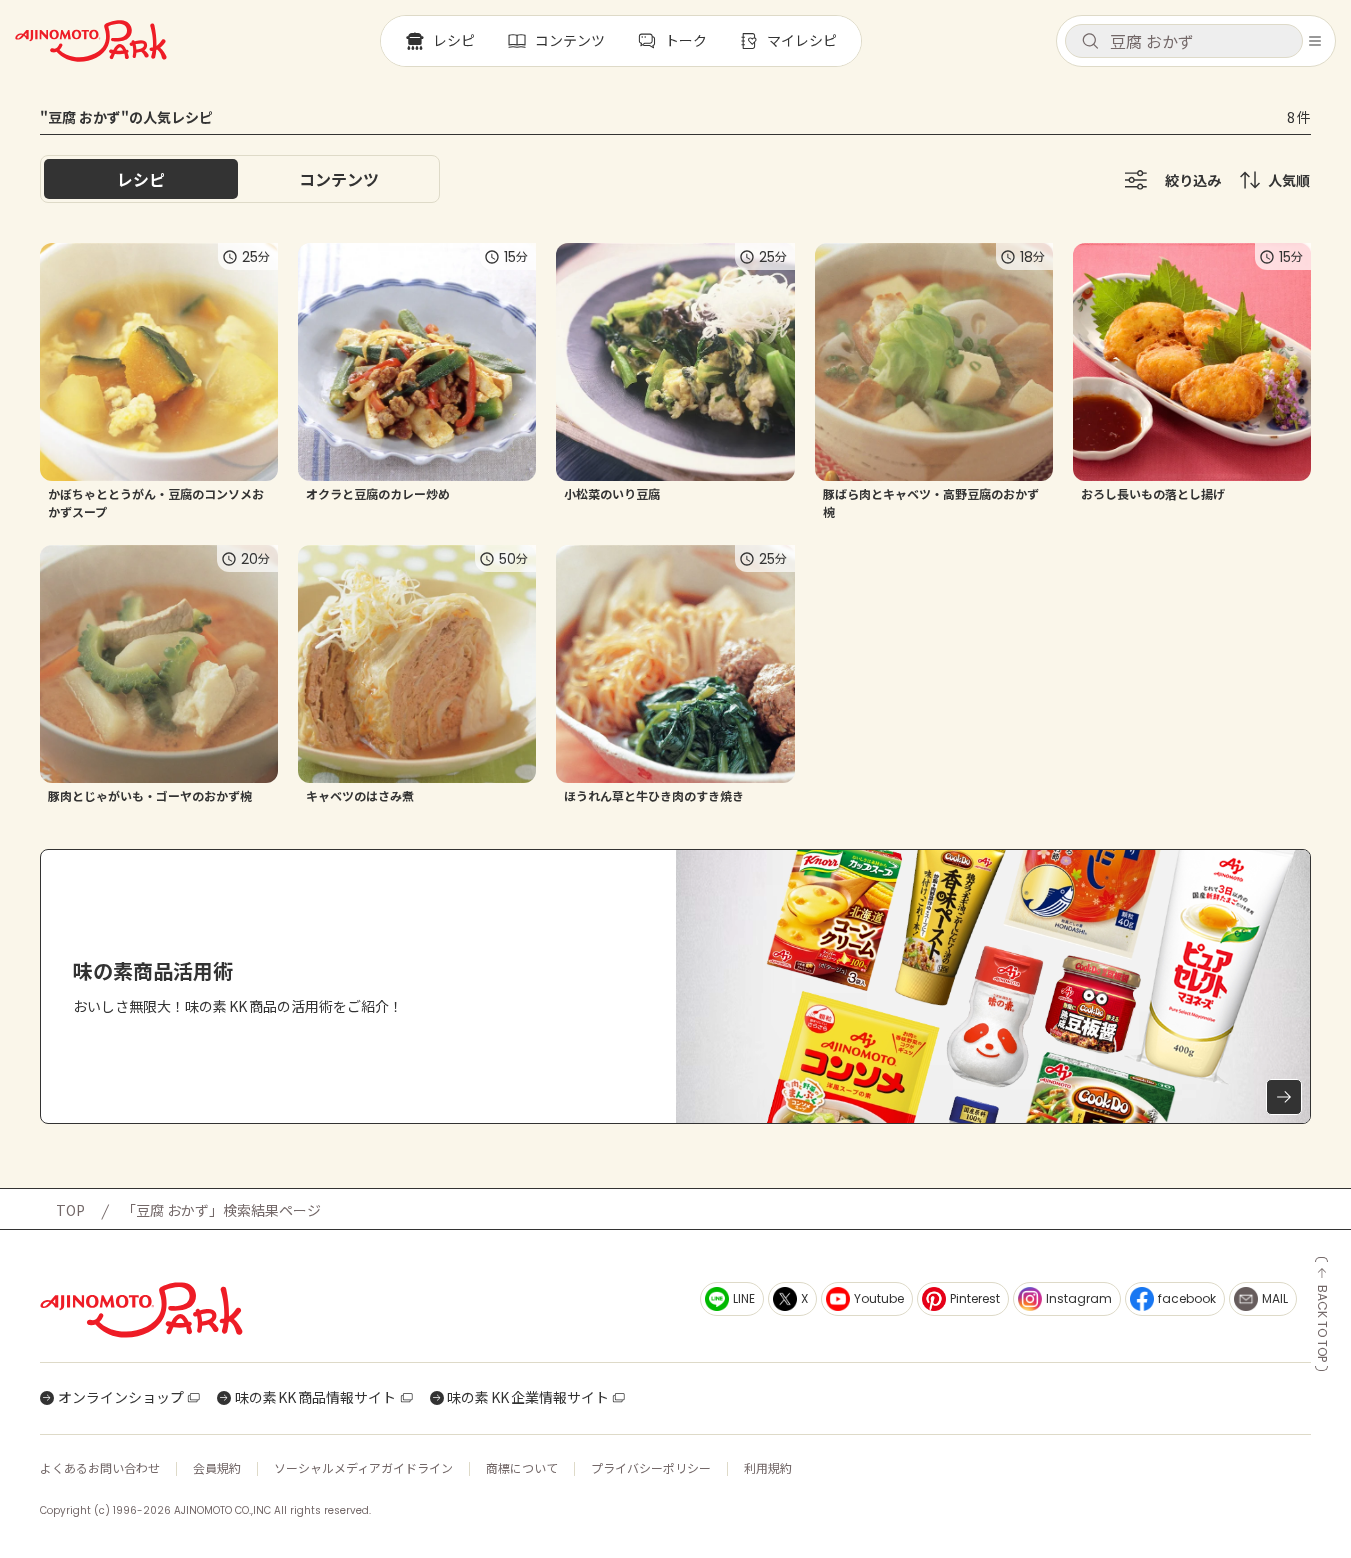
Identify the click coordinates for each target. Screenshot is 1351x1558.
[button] (1184, 41)
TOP (70, 1210)
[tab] (339, 179)
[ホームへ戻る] (91, 41)
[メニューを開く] (1315, 41)
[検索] (1090, 42)
